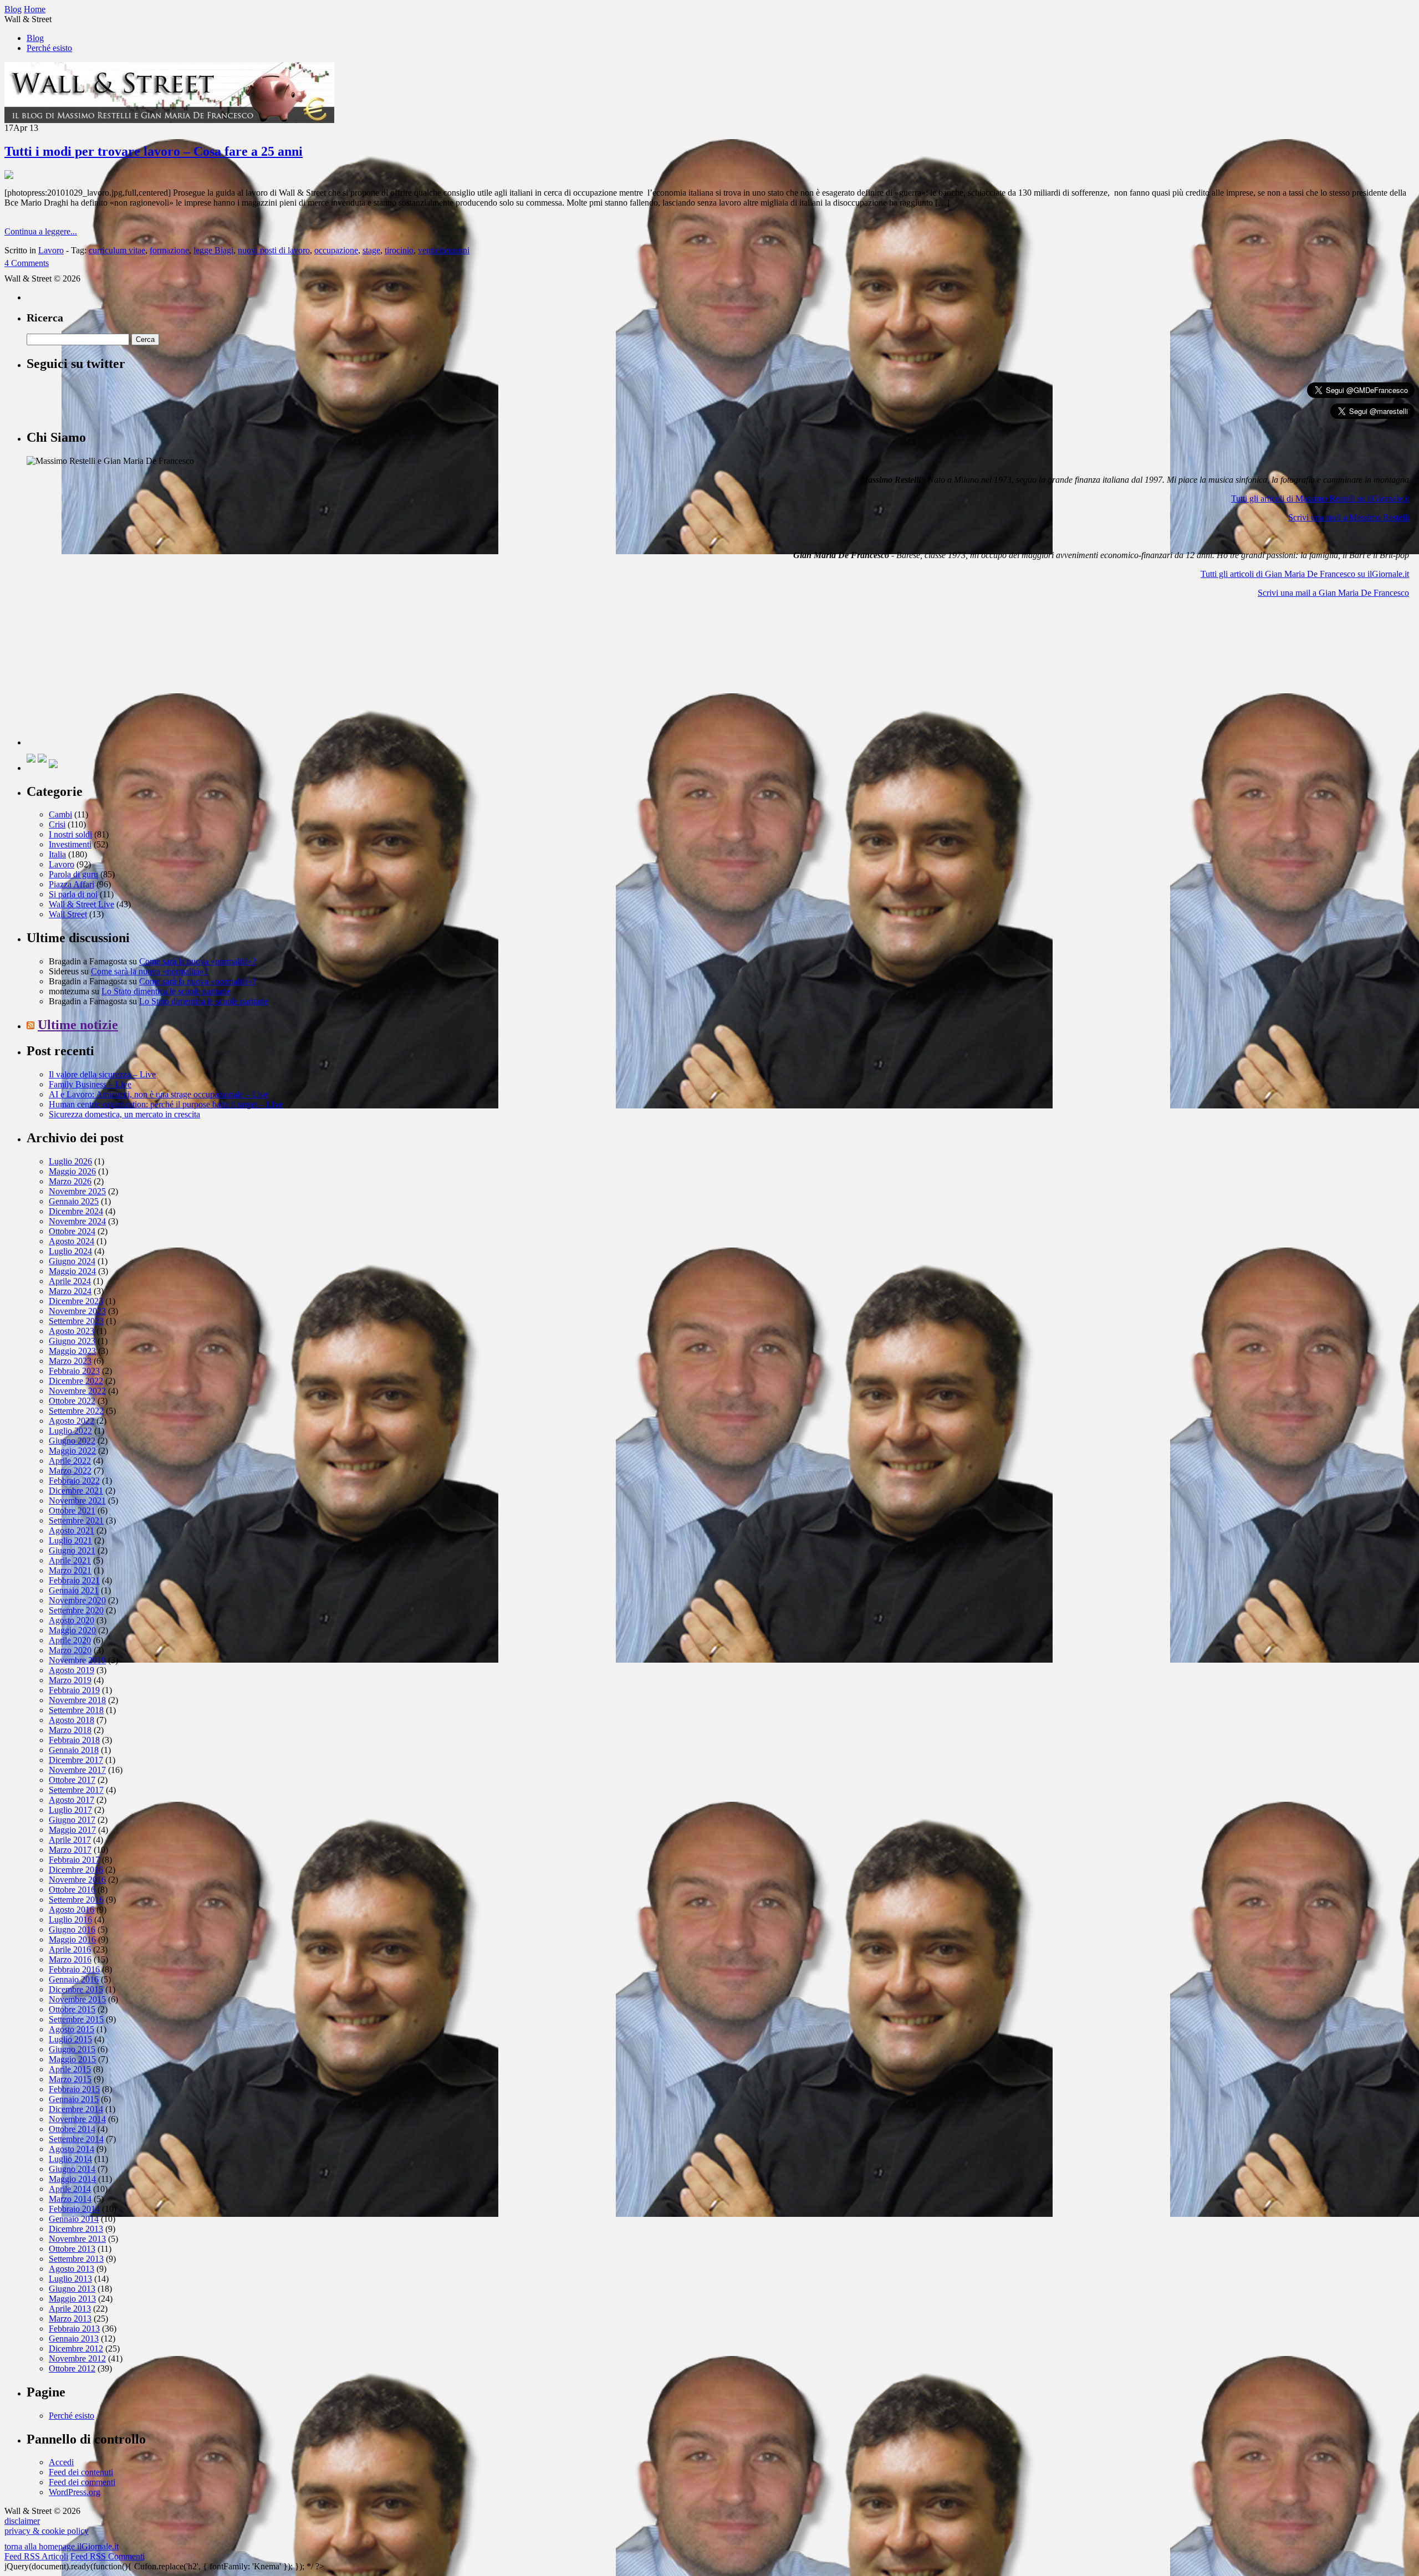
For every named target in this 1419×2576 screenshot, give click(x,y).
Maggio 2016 (72, 1939)
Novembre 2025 (77, 1191)
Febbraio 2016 (74, 1969)
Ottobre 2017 (72, 1780)
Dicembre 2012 (76, 2348)
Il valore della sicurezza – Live (102, 1074)
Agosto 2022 (72, 1421)
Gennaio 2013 (74, 2339)
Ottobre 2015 (72, 2009)
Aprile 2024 (70, 1281)
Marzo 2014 (70, 2199)
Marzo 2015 (70, 2079)
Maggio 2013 (72, 2299)
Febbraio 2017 (74, 1860)
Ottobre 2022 (72, 1401)
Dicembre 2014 (76, 2109)
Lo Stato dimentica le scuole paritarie (166, 991)
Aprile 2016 (70, 1949)
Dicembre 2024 (76, 1211)
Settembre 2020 (76, 1610)
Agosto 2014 (72, 2149)
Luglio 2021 (70, 1540)
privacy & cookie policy (47, 2531)
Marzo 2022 (70, 1471)
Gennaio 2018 (74, 1750)
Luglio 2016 (70, 1920)
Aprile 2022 (70, 1461)
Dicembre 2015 (76, 1989)
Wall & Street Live (81, 904)
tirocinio (399, 250)
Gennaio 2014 (74, 2219)
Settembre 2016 (76, 1900)
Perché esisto (49, 48)
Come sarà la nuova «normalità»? (198, 961)
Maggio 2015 (72, 2059)
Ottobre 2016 (72, 1890)
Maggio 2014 (72, 2179)
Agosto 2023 (72, 1331)
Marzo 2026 (70, 1181)
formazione (169, 250)
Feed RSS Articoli (36, 2556)
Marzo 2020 (70, 1650)
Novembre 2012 (77, 2358)
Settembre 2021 (76, 1520)
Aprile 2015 (70, 2069)
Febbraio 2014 (74, 2209)
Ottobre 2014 (72, 2129)
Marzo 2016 (70, 1959)
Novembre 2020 (77, 1600)
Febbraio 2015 (74, 2089)
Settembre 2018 (76, 1710)
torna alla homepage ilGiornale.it (62, 2546)
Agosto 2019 (72, 1670)
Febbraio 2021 (74, 1580)
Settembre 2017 (76, 1790)
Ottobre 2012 (72, 2368)
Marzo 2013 (70, 2319)
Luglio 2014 (70, 2159)
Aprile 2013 (70, 2309)
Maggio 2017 (72, 1830)
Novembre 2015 (77, 1999)
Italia (57, 854)
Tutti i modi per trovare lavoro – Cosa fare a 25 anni (154, 151)
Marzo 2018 (70, 1730)
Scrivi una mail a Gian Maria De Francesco (1333, 593)
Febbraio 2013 (74, 2329)
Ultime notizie (78, 1025)
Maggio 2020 (72, 1630)
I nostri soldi (70, 834)
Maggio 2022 (72, 1451)
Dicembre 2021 (76, 1491)
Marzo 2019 (70, 1680)
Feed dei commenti (82, 2482)
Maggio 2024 (72, 1271)
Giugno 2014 (72, 2169)
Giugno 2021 (72, 1550)
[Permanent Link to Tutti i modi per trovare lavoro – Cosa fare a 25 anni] (9, 176)
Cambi (60, 814)
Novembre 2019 (77, 1660)
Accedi (61, 2462)
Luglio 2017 (70, 1810)
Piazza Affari (72, 884)
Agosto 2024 (72, 1241)
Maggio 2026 (72, 1171)
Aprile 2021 (70, 1560)
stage (371, 250)
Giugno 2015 (72, 2049)
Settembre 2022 (76, 1411)
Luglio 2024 (70, 1251)
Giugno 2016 (72, 1930)
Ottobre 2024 (72, 1231)
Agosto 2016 (72, 1910)
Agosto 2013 (72, 2269)
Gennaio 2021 (74, 1590)
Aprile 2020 (70, 1640)
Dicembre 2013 (76, 2229)
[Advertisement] (110, 676)
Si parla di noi (73, 894)
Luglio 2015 (70, 2039)
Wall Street (68, 914)
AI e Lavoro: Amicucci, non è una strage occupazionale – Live (159, 1094)
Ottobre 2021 (72, 1511)
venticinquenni (444, 250)
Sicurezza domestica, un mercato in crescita (124, 1114)
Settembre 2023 (76, 1321)
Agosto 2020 (72, 1620)
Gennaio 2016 (74, 1979)
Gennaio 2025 (74, 1201)
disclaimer (22, 2521)
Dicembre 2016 (76, 1870)
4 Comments (27, 263)
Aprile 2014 (70, 2189)
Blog (35, 38)
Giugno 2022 (72, 1441)
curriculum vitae (117, 250)
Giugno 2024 (72, 1261)
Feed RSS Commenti (108, 2556)
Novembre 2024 (77, 1221)
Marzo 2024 (70, 1291)
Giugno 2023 (72, 1341)
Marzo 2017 (70, 1850)
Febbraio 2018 (74, 1740)
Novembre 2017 (77, 1770)
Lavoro (51, 250)
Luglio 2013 (70, 2279)
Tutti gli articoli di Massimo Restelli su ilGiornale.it (1320, 499)
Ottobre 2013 (72, 2249)
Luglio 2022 (70, 1431)
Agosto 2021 (72, 1530)
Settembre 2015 (76, 2019)
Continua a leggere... (41, 231)
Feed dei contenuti (81, 2472)
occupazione (336, 250)
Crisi (57, 824)
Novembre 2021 (77, 1501)
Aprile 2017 (70, 1840)
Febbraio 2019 (74, 1690)
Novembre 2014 (77, 2119)
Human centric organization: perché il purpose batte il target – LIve (166, 1104)
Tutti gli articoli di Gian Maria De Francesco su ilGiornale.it (1305, 574)
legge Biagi (213, 250)
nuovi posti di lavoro (274, 250)
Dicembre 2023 (76, 1301)
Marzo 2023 (70, 1361)
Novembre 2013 (77, 2239)
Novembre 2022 (77, 1391)
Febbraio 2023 (74, 1371)
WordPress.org (75, 2492)
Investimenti (70, 844)
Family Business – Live (90, 1084)
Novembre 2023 (77, 1311)
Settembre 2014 (76, 2139)
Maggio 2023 (72, 1351)
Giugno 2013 (72, 2289)
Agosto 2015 (72, 2029)
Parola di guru (73, 874)
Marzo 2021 (70, 1570)
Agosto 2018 (72, 1720)
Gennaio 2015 (74, 2099)
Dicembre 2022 (76, 1381)
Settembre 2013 (76, 2259)
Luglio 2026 (70, 1161)
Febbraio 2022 (74, 1481)
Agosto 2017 (72, 1800)
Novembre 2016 (77, 1880)
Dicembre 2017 (76, 1760)
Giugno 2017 (72, 1820)
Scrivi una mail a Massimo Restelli (1349, 517)
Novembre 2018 (77, 1700)
